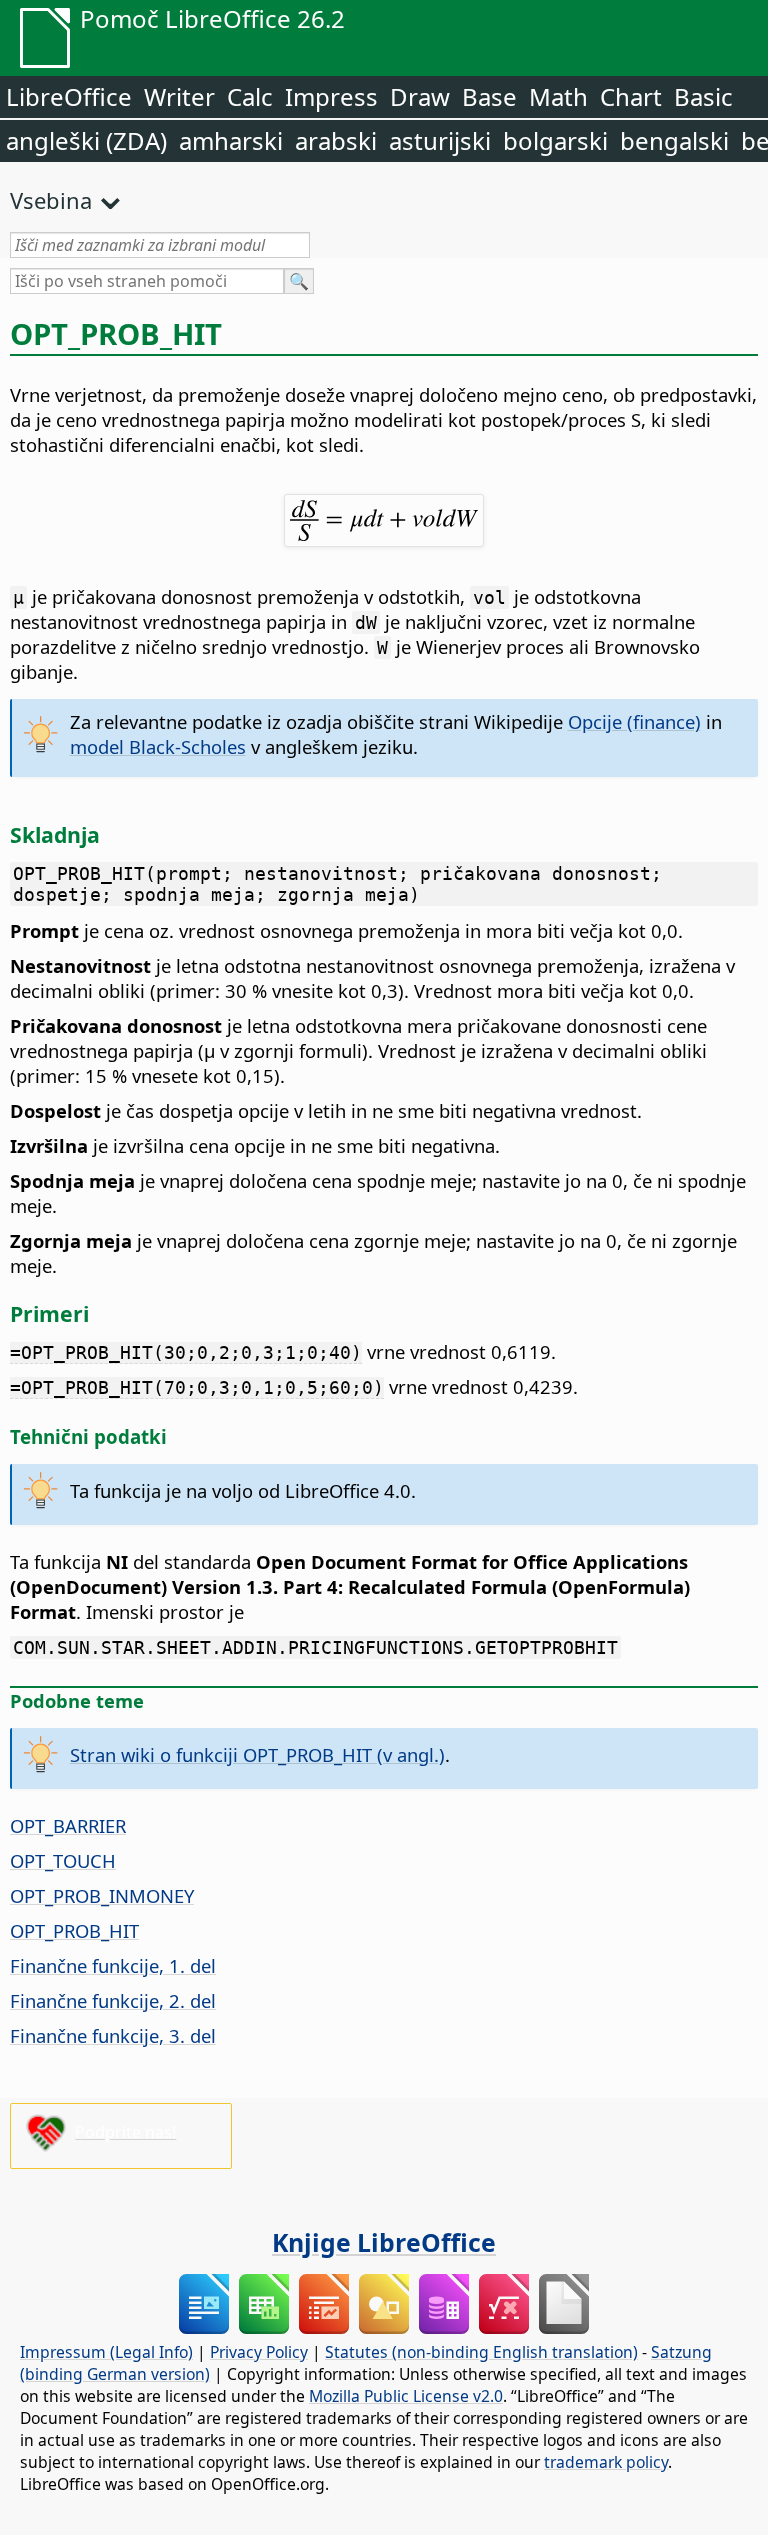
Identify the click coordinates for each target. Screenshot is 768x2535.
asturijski (440, 140)
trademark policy (606, 2462)
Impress (331, 96)
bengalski (674, 140)
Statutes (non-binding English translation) (481, 2352)
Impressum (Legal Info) (106, 2352)
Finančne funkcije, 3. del (113, 2035)
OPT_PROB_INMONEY (102, 1895)
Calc (250, 96)
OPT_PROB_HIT (74, 1930)
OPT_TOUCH (63, 1860)
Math (558, 96)
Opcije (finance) (634, 721)
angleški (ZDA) (86, 140)
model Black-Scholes (158, 746)
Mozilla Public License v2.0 (406, 2396)
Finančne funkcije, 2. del (113, 2000)
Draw (420, 96)
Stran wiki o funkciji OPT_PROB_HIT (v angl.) (257, 1754)
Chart (631, 96)
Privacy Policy (259, 2352)
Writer (179, 96)
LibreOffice (69, 96)
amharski (231, 140)
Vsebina (51, 200)
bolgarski (555, 140)
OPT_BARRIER (68, 1825)
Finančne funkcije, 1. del (113, 1965)
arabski (336, 140)
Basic (703, 96)
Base (489, 96)
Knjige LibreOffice (384, 2242)
